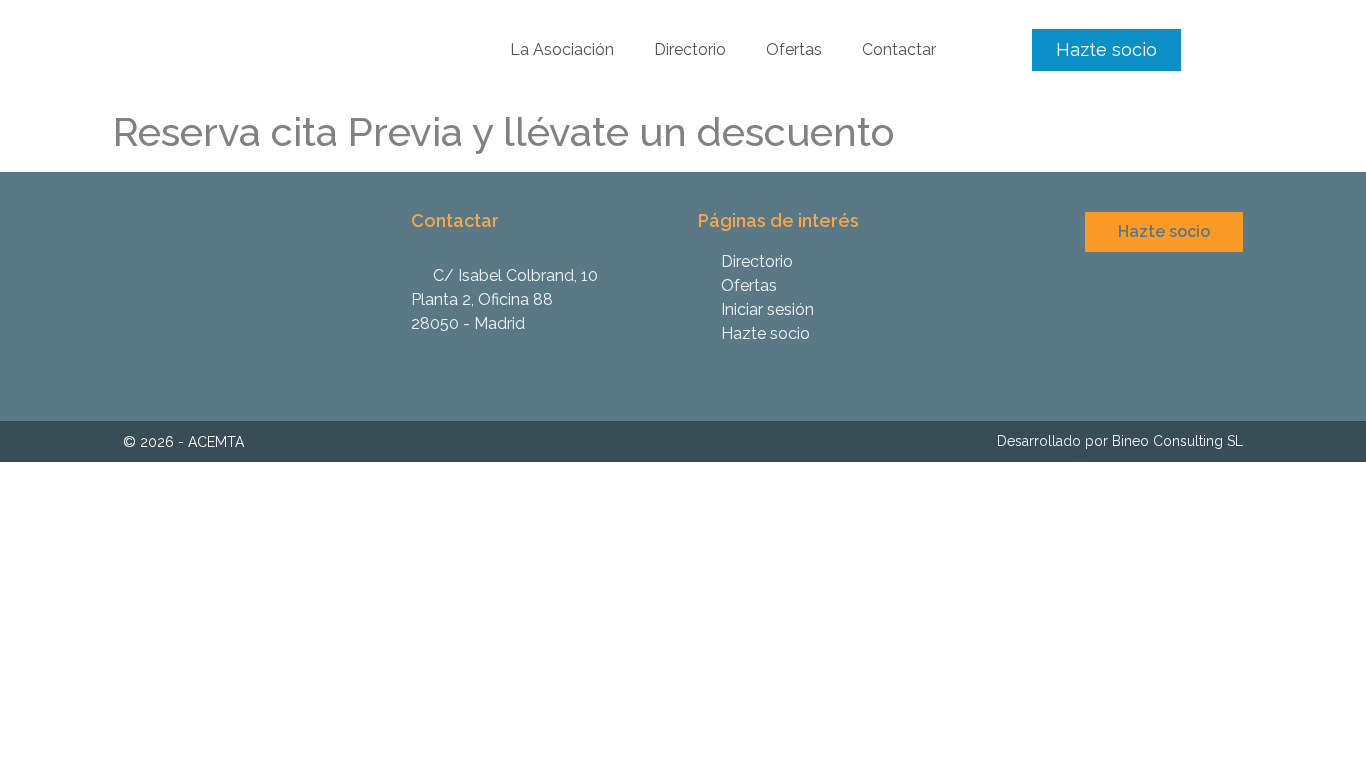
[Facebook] (1230, 368)
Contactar (899, 49)
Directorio (690, 49)
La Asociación (562, 49)
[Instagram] (1198, 368)
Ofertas (794, 49)
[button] (1106, 50)
